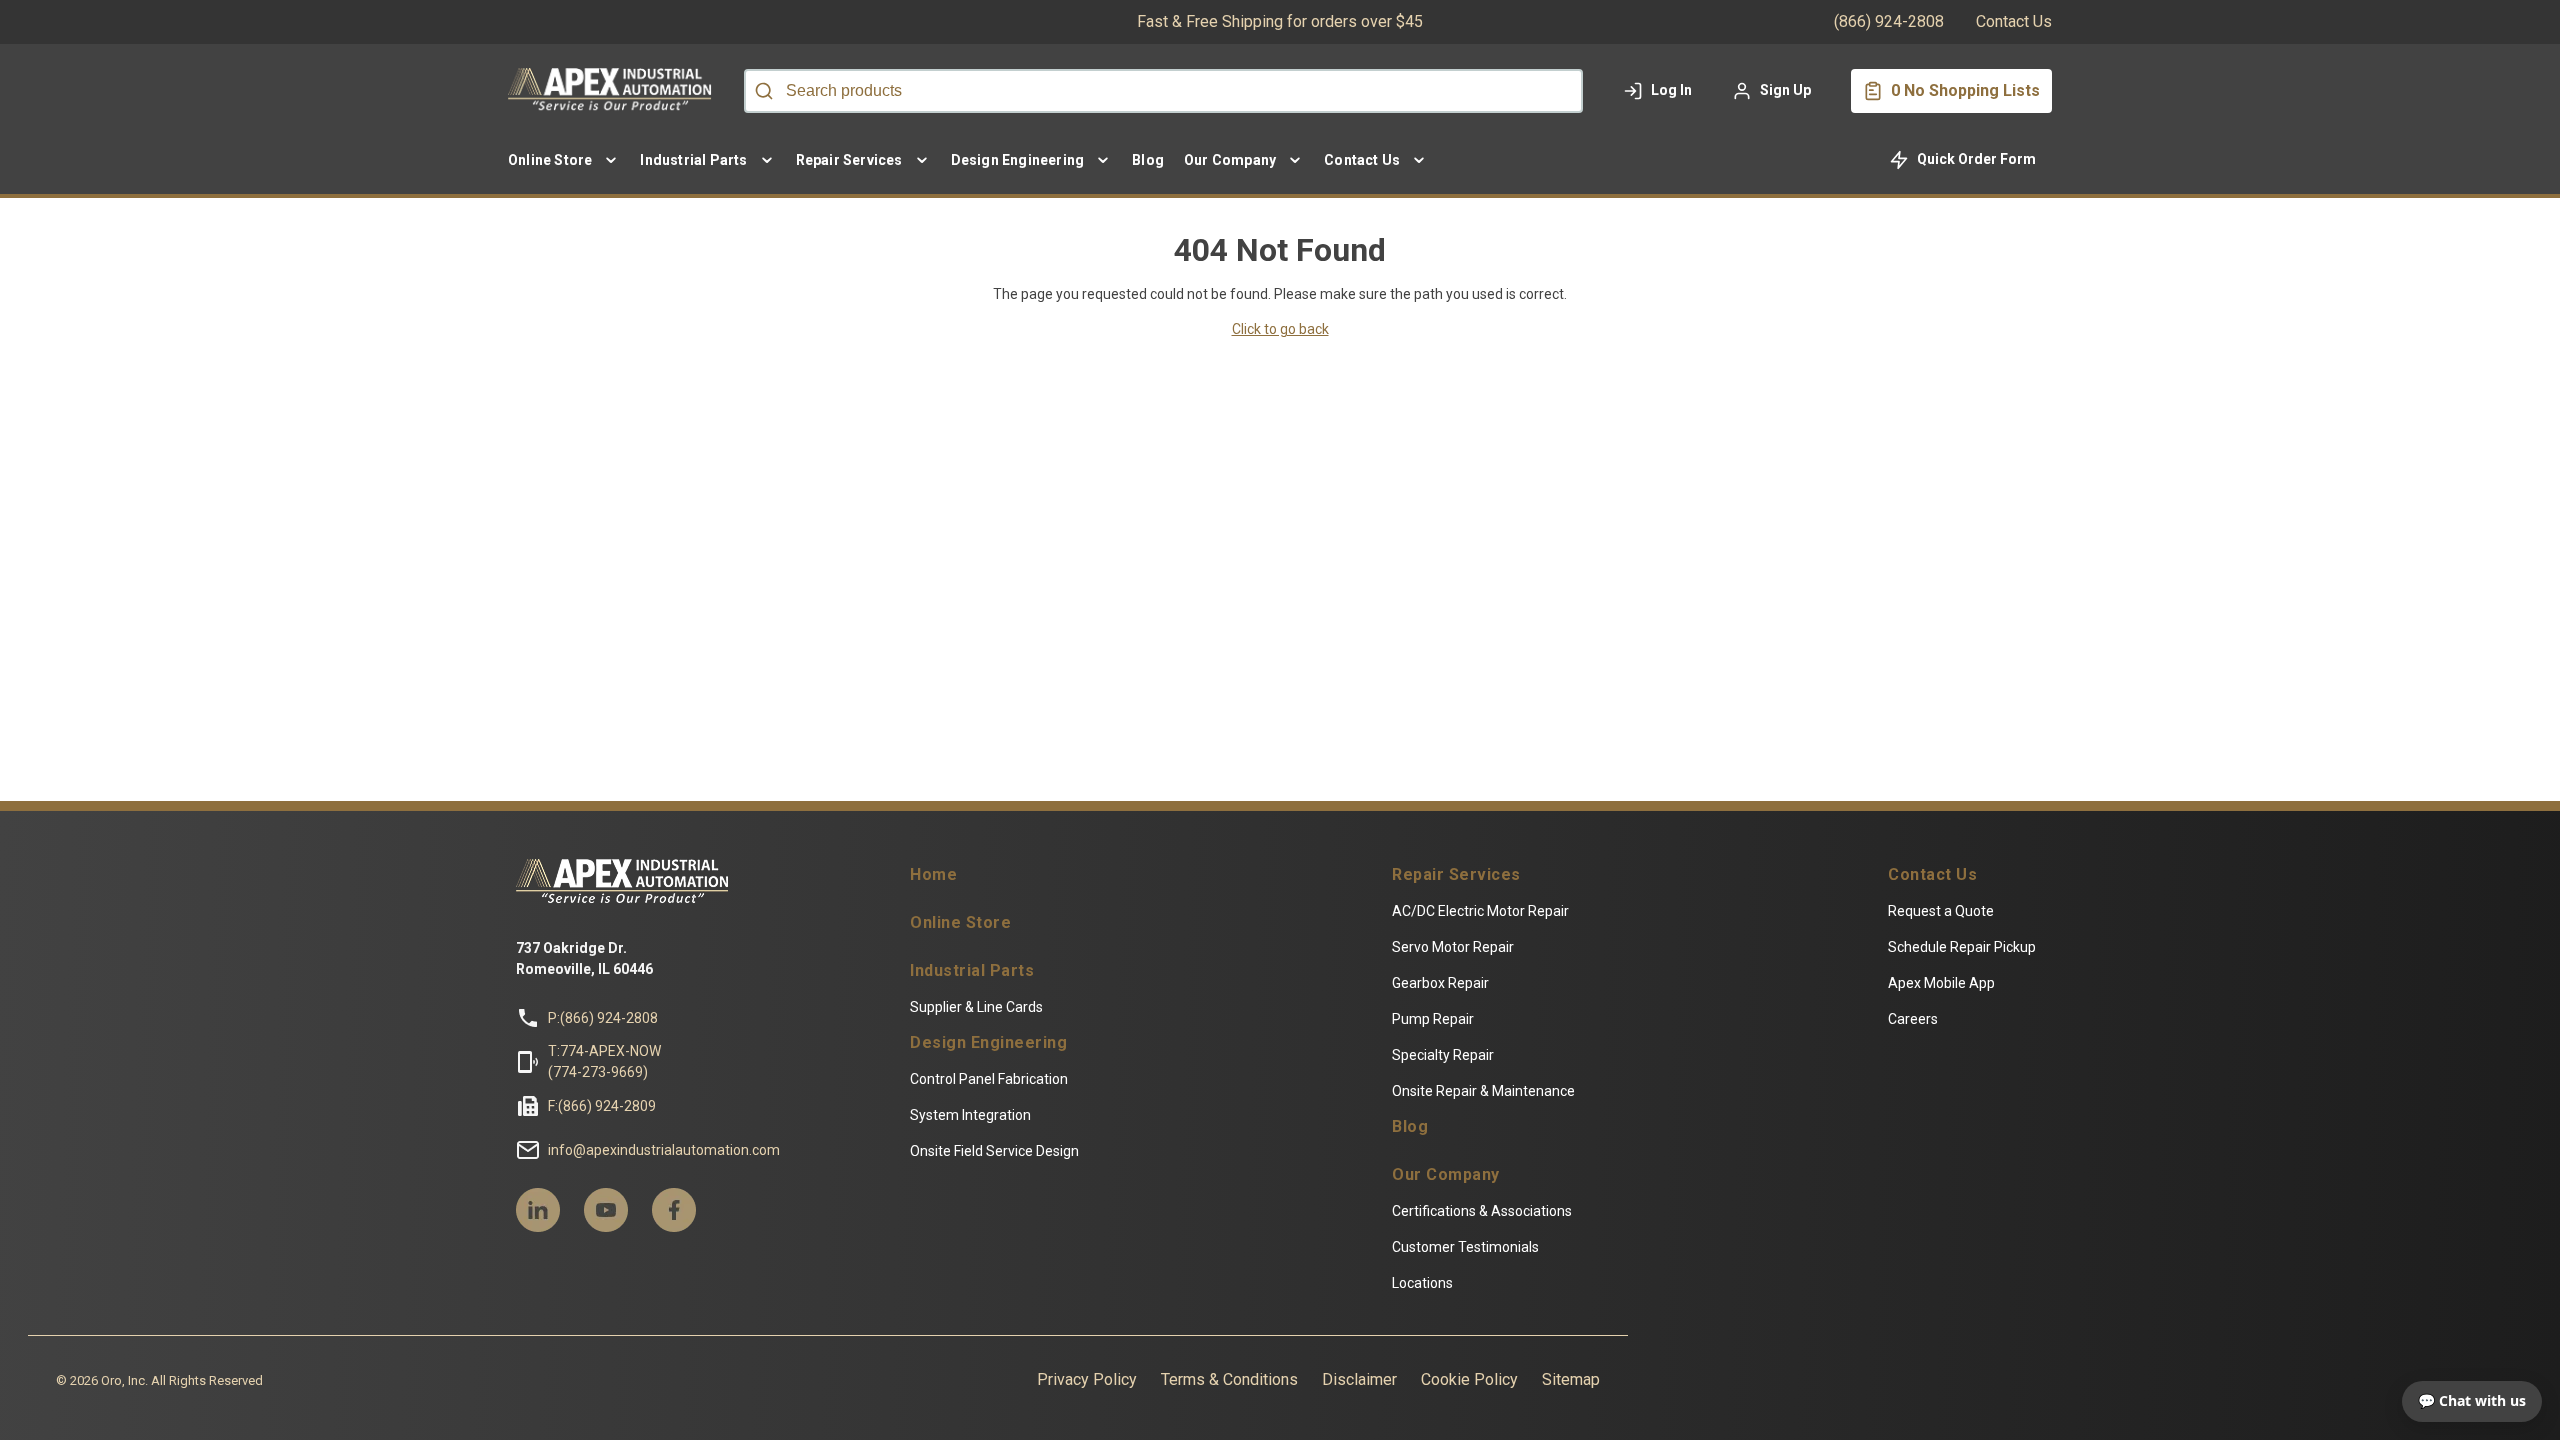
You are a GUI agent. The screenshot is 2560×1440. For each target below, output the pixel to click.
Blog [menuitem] (1148, 160)
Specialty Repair (1443, 1055)
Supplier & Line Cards (976, 1007)
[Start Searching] (764, 91)
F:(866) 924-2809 (602, 1106)
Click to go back (1280, 329)
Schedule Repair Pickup (1962, 947)
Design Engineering (988, 1043)
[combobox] (1163, 91)
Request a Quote (1941, 911)
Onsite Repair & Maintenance (1483, 1091)
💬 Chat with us (2472, 1400)
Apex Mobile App (1941, 983)
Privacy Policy (1087, 1379)
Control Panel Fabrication (989, 1079)
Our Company (1446, 1175)
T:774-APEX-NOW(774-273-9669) (604, 1061)
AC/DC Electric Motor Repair (1480, 911)
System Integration (970, 1115)
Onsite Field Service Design (994, 1151)
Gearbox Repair (1440, 983)
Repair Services (1456, 875)
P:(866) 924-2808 (603, 1018)
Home (933, 875)
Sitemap (1571, 1379)
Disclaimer (1359, 1379)
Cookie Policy (1469, 1379)
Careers (1913, 1019)
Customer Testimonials (1465, 1247)
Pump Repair (1433, 1019)
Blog (1410, 1127)
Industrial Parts (972, 971)
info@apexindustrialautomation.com (664, 1150)
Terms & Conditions (1229, 1379)
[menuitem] (564, 160)
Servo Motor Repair (1453, 947)
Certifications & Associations (1482, 1211)
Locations (1422, 1283)
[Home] (614, 91)
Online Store (960, 923)
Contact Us (2014, 21)
